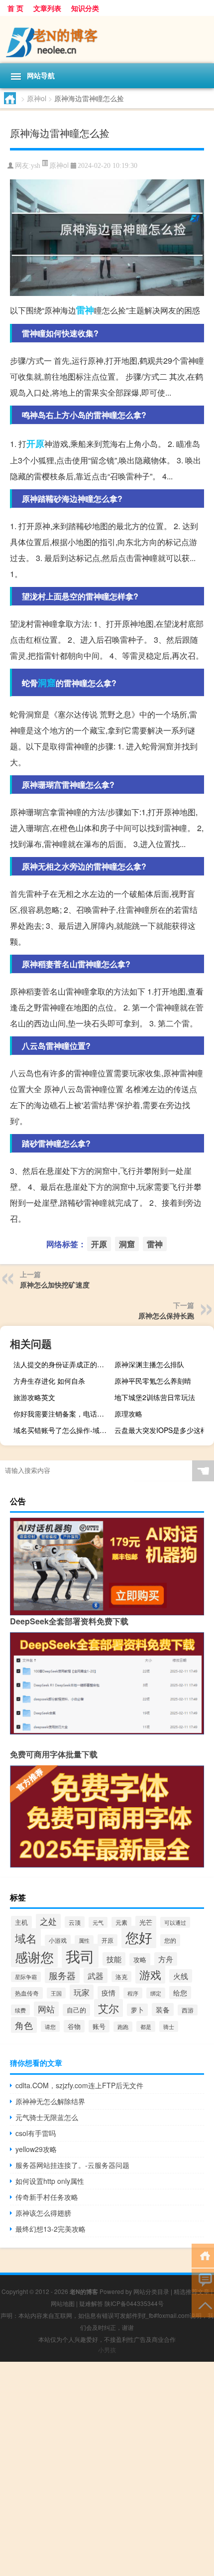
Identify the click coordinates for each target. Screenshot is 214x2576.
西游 (188, 2010)
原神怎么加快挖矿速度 (55, 1285)
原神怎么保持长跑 (166, 1315)
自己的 (76, 2010)
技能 (114, 1959)
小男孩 (107, 2350)
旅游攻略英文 (34, 1397)
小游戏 (58, 1940)
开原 (35, 443)
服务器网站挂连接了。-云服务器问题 (72, 2165)
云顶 (75, 1922)
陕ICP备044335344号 (134, 2303)
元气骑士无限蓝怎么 (47, 2117)
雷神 (85, 310)
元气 (98, 1922)
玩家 (82, 1992)
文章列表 (47, 8)
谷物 (74, 2026)
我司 (80, 1956)
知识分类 (85, 8)
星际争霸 (26, 1977)
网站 (46, 2009)
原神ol (37, 98)
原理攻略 (128, 1414)
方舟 (166, 1959)
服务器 (62, 1975)
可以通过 (175, 1922)
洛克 (121, 1977)
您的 (170, 1940)
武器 (96, 1976)
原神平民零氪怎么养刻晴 (153, 1381)
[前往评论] (203, 2280)
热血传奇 (27, 1993)
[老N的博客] (107, 40)
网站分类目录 (151, 2291)
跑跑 (123, 2027)
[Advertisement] (107, 2469)
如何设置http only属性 (50, 2181)
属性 (84, 1940)
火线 (181, 1976)
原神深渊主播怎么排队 (149, 1364)
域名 (26, 1938)
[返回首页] (203, 2255)
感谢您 (34, 1956)
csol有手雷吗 (36, 2133)
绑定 (156, 1993)
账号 (99, 2026)
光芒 (146, 1922)
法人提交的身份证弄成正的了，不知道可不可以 (62, 1364)
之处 (48, 1921)
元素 (121, 1922)
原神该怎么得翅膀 (43, 2213)
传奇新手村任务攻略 (47, 2197)
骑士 (169, 2026)
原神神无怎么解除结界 (50, 2101)
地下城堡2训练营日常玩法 (155, 1397)
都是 (146, 2026)
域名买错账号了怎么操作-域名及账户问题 (62, 1430)
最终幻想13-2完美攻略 (51, 2229)
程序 (133, 1993)
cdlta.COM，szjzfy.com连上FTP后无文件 (79, 2085)
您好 (139, 1937)
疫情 (108, 1993)
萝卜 (137, 2010)
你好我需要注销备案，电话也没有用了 (62, 1414)
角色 (24, 2025)
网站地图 (63, 2303)
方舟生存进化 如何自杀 (49, 1381)
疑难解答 (91, 2303)
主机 (21, 1922)
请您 (50, 2026)
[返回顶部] (203, 2305)
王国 (56, 1993)
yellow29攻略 (36, 2149)
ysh (36, 166)
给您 (180, 1993)
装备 (163, 2009)
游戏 (150, 1974)
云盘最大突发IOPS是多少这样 (161, 1430)
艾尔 (108, 2008)
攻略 (140, 1959)
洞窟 (47, 683)
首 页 (15, 8)
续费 (20, 2010)
